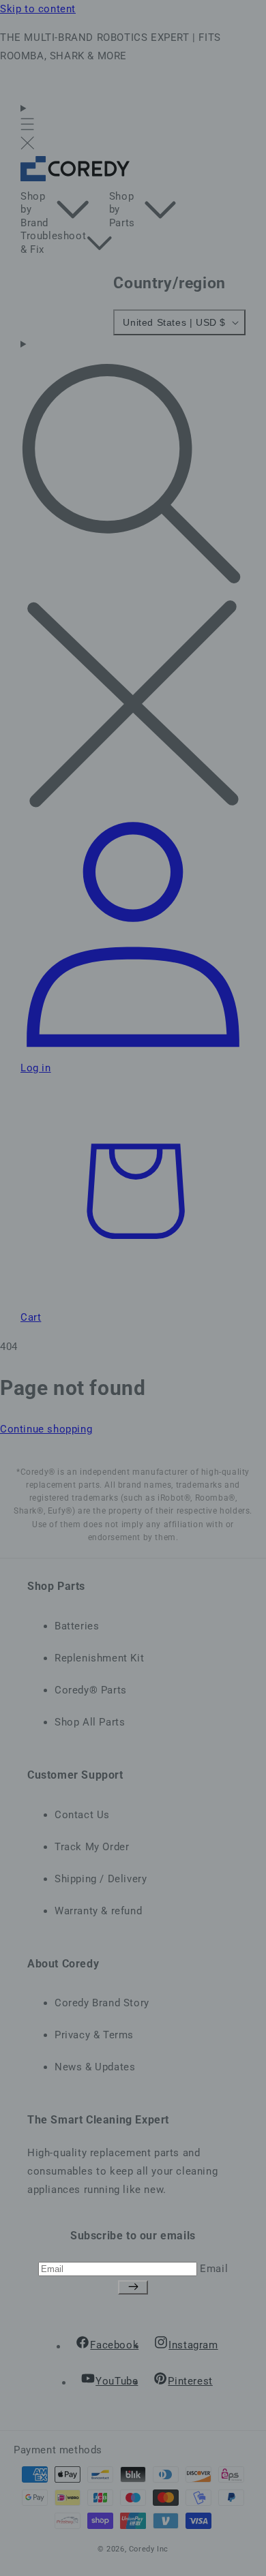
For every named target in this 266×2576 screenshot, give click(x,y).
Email (214, 2269)
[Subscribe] (133, 2287)
